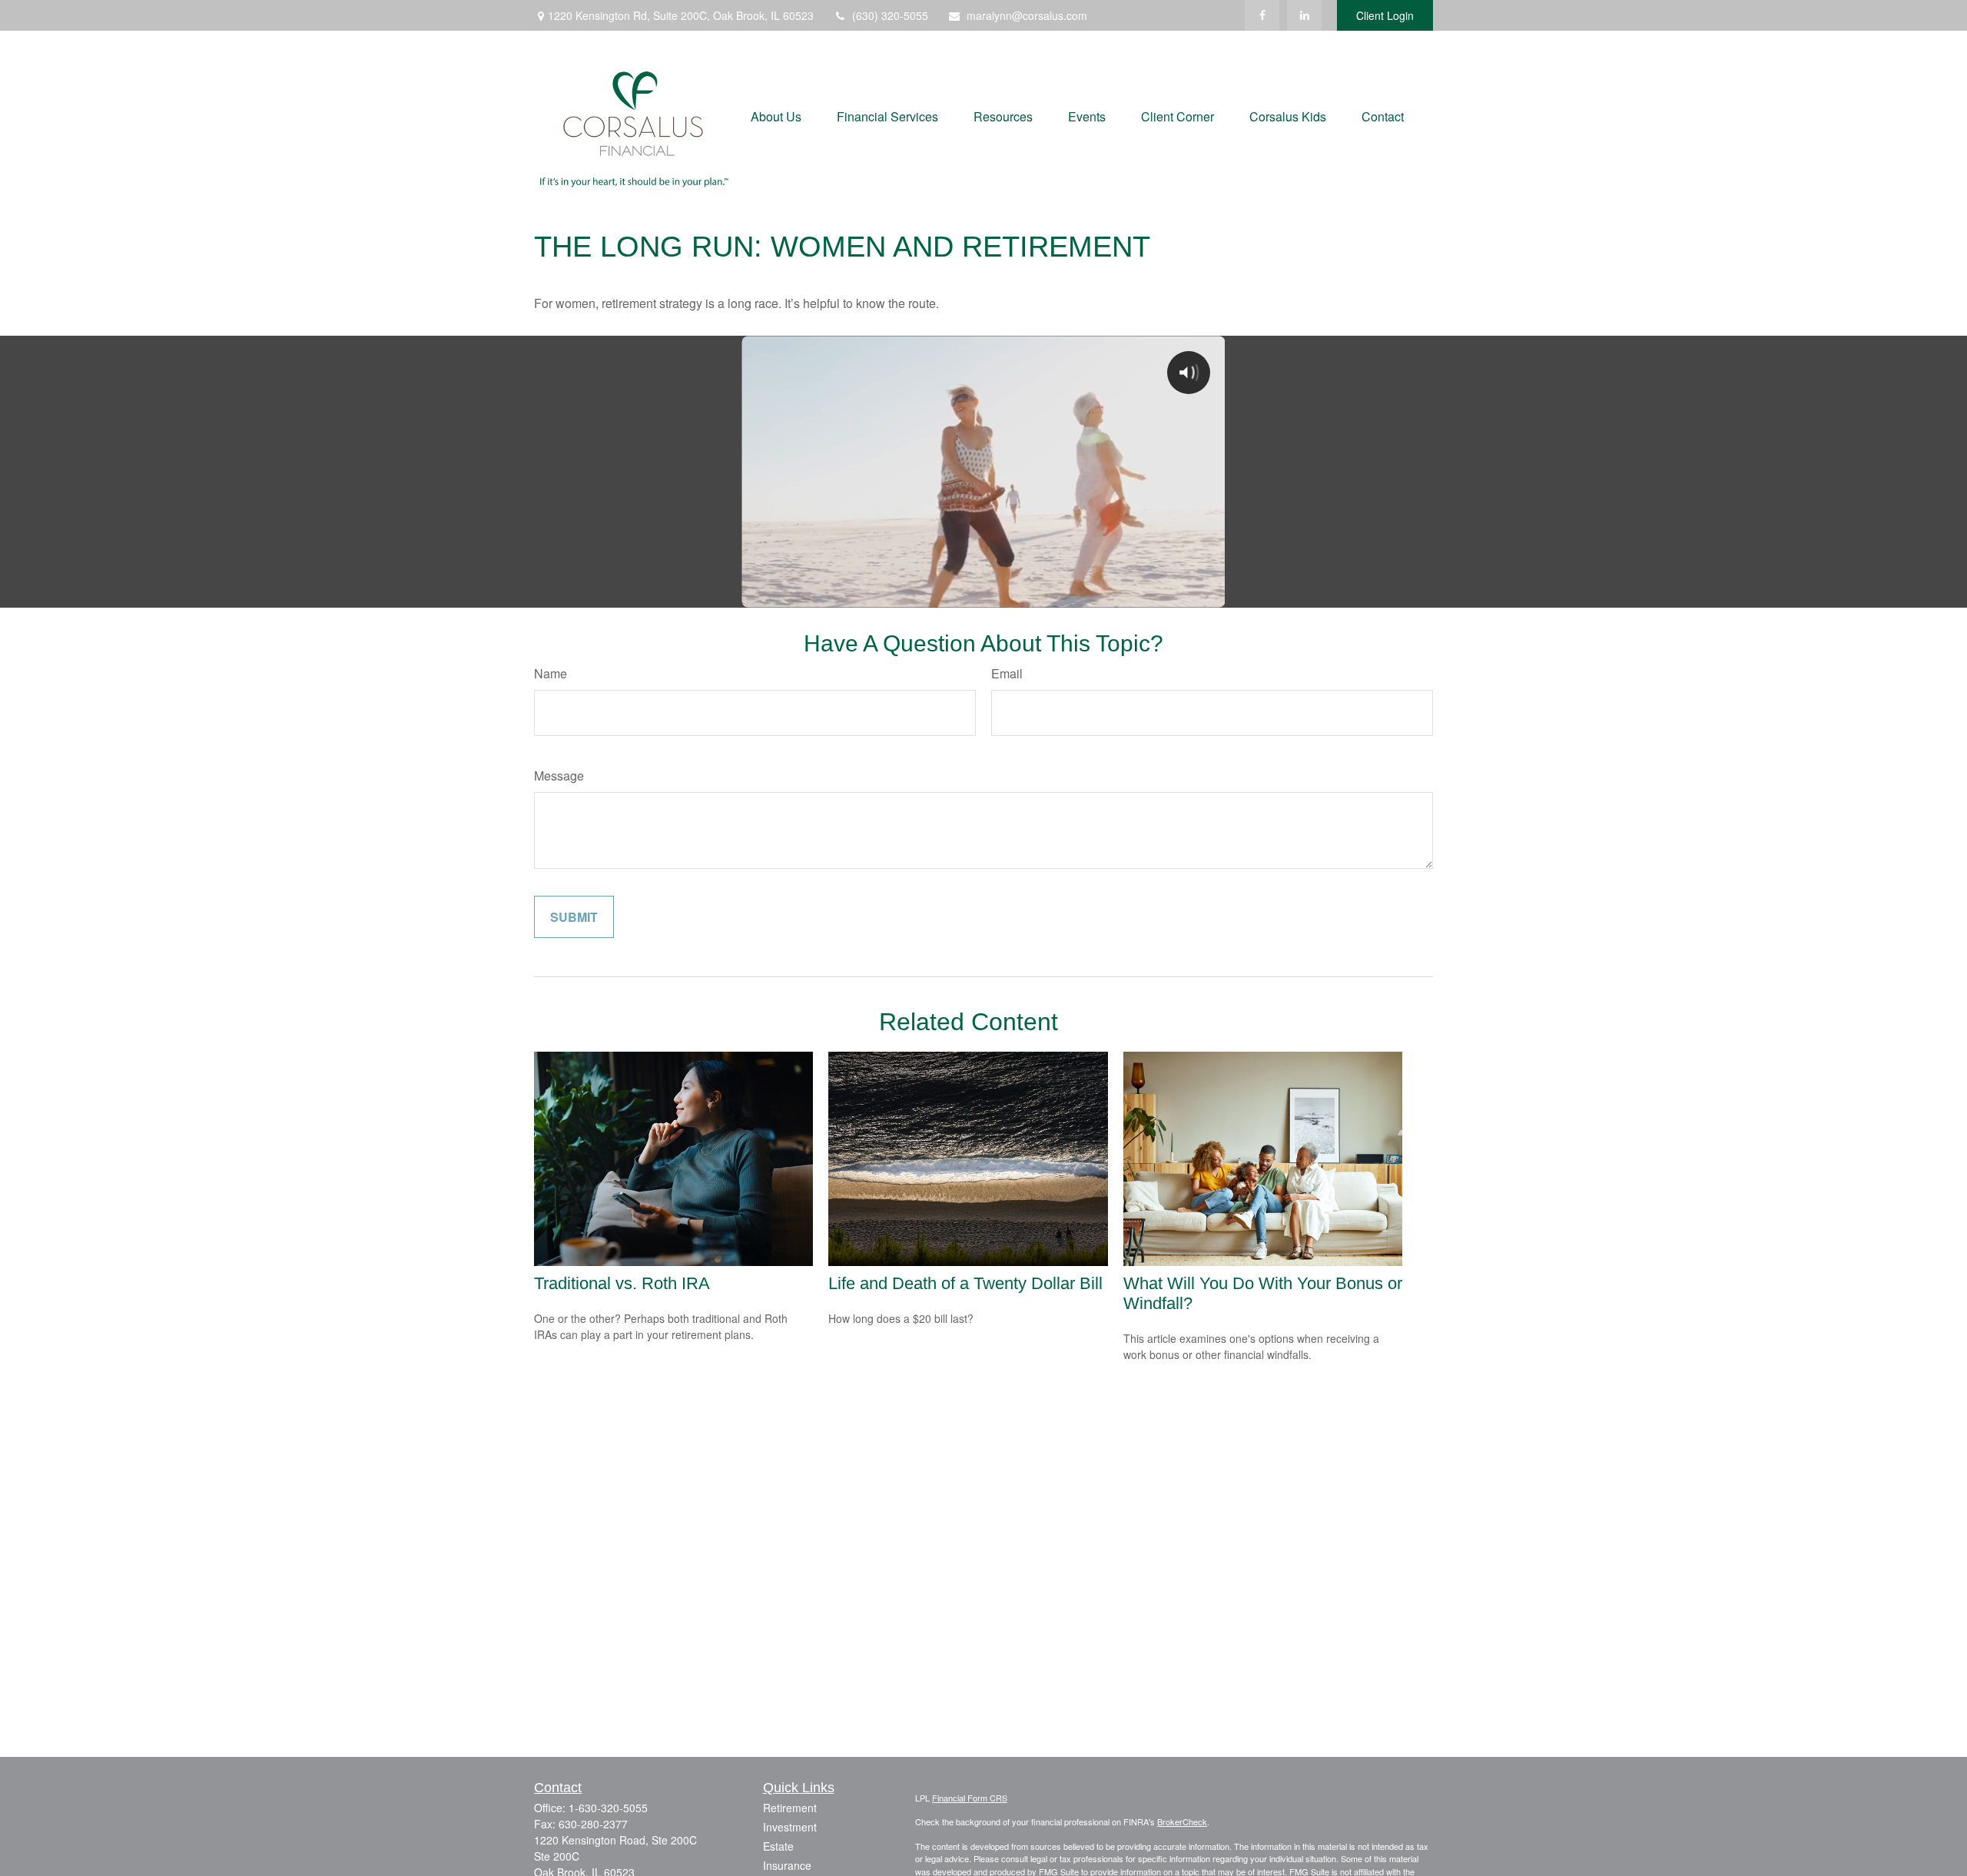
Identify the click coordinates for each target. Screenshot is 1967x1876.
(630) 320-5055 (890, 15)
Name (551, 673)
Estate (778, 1846)
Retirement (790, 1808)
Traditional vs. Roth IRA (622, 1283)
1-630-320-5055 (608, 1808)
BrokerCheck (1182, 1821)
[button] (776, 115)
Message (559, 776)
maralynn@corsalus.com (1027, 15)
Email (1007, 673)
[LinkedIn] (1304, 15)
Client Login (1385, 15)
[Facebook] (1262, 15)
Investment (790, 1827)
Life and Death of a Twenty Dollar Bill (965, 1283)
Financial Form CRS (970, 1798)
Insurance (787, 1865)
